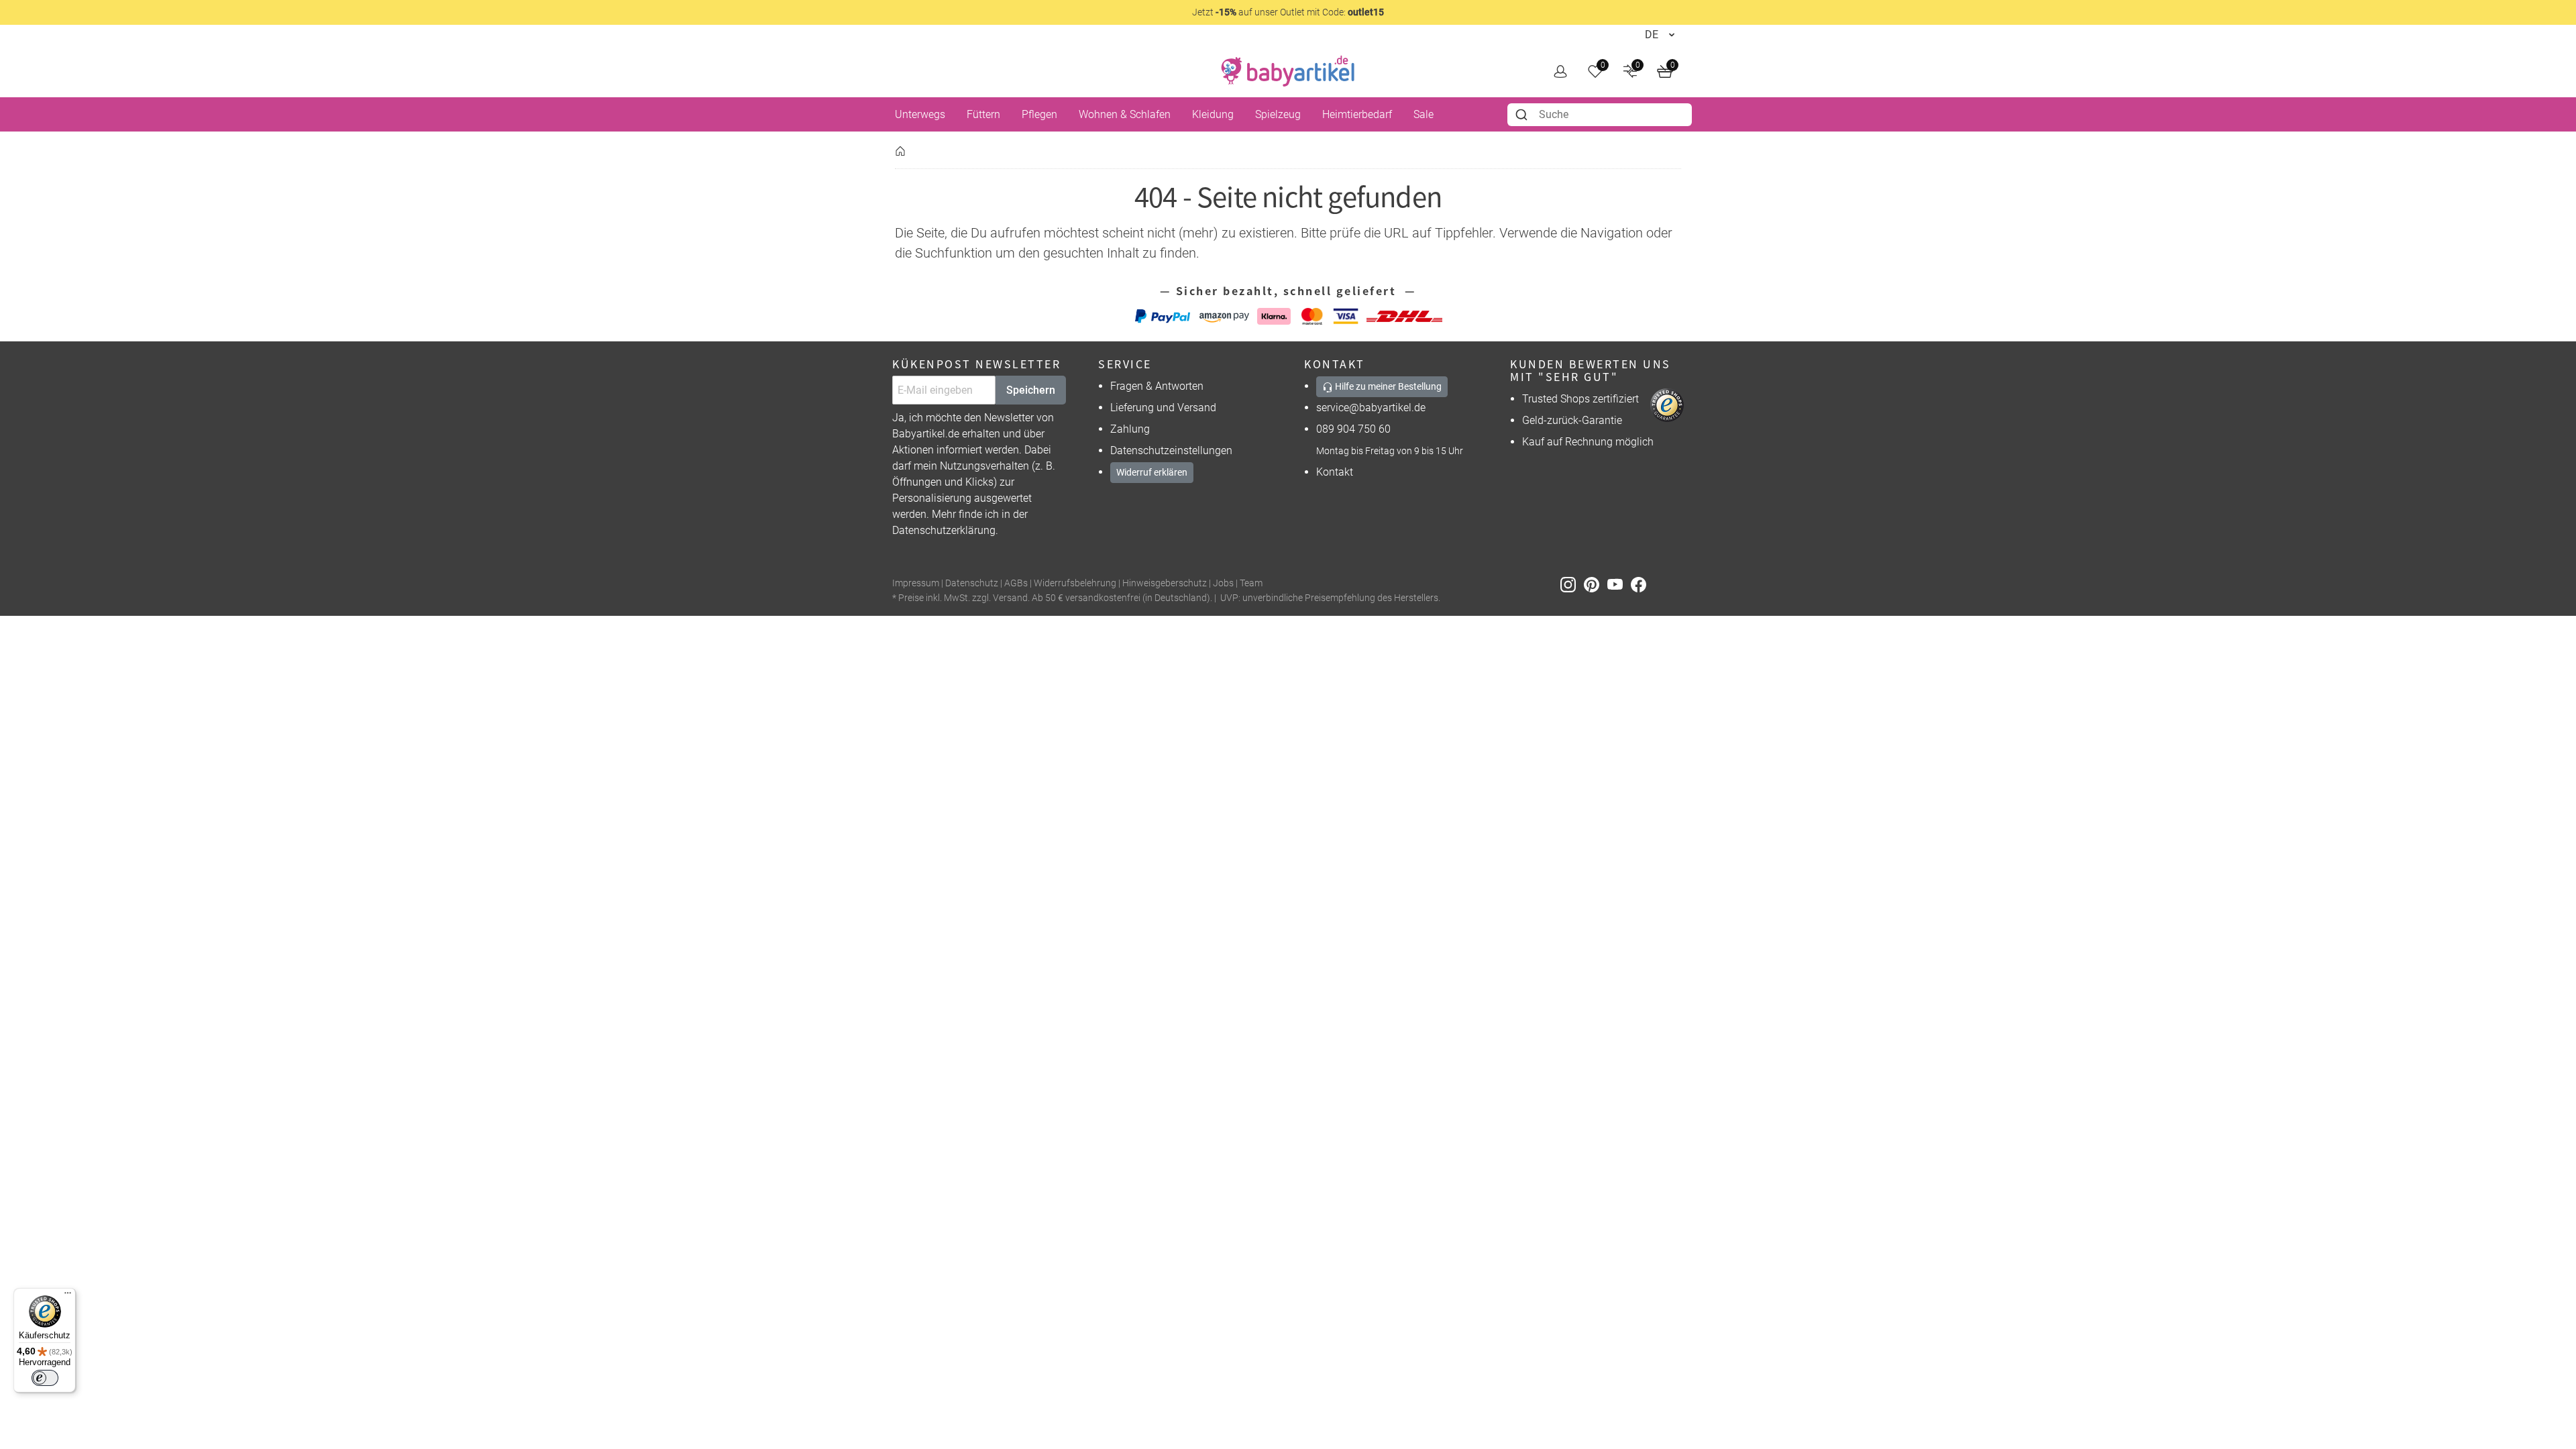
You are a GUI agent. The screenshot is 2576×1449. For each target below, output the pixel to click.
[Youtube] (1619, 584)
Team (1251, 583)
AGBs (1016, 583)
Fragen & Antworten (1157, 386)
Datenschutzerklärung (944, 530)
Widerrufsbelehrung (1075, 583)
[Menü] (68, 1296)
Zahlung (1130, 429)
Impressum (916, 583)
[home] (1288, 71)
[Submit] (1523, 115)
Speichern (1031, 390)
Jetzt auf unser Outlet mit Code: (1288, 12)
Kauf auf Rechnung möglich (1588, 442)
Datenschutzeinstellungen (1171, 450)
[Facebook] (1641, 584)
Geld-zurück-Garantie (1572, 420)
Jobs (1223, 583)
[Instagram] (1572, 584)
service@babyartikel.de (1371, 408)
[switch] (45, 1378)
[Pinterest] (1596, 584)
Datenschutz (972, 583)
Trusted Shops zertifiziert (1580, 399)
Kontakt (1335, 472)
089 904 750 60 (1353, 429)
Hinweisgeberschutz (1165, 583)
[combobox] (1600, 115)
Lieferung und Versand (1163, 408)
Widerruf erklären (1152, 472)
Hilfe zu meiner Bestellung (1387, 386)
